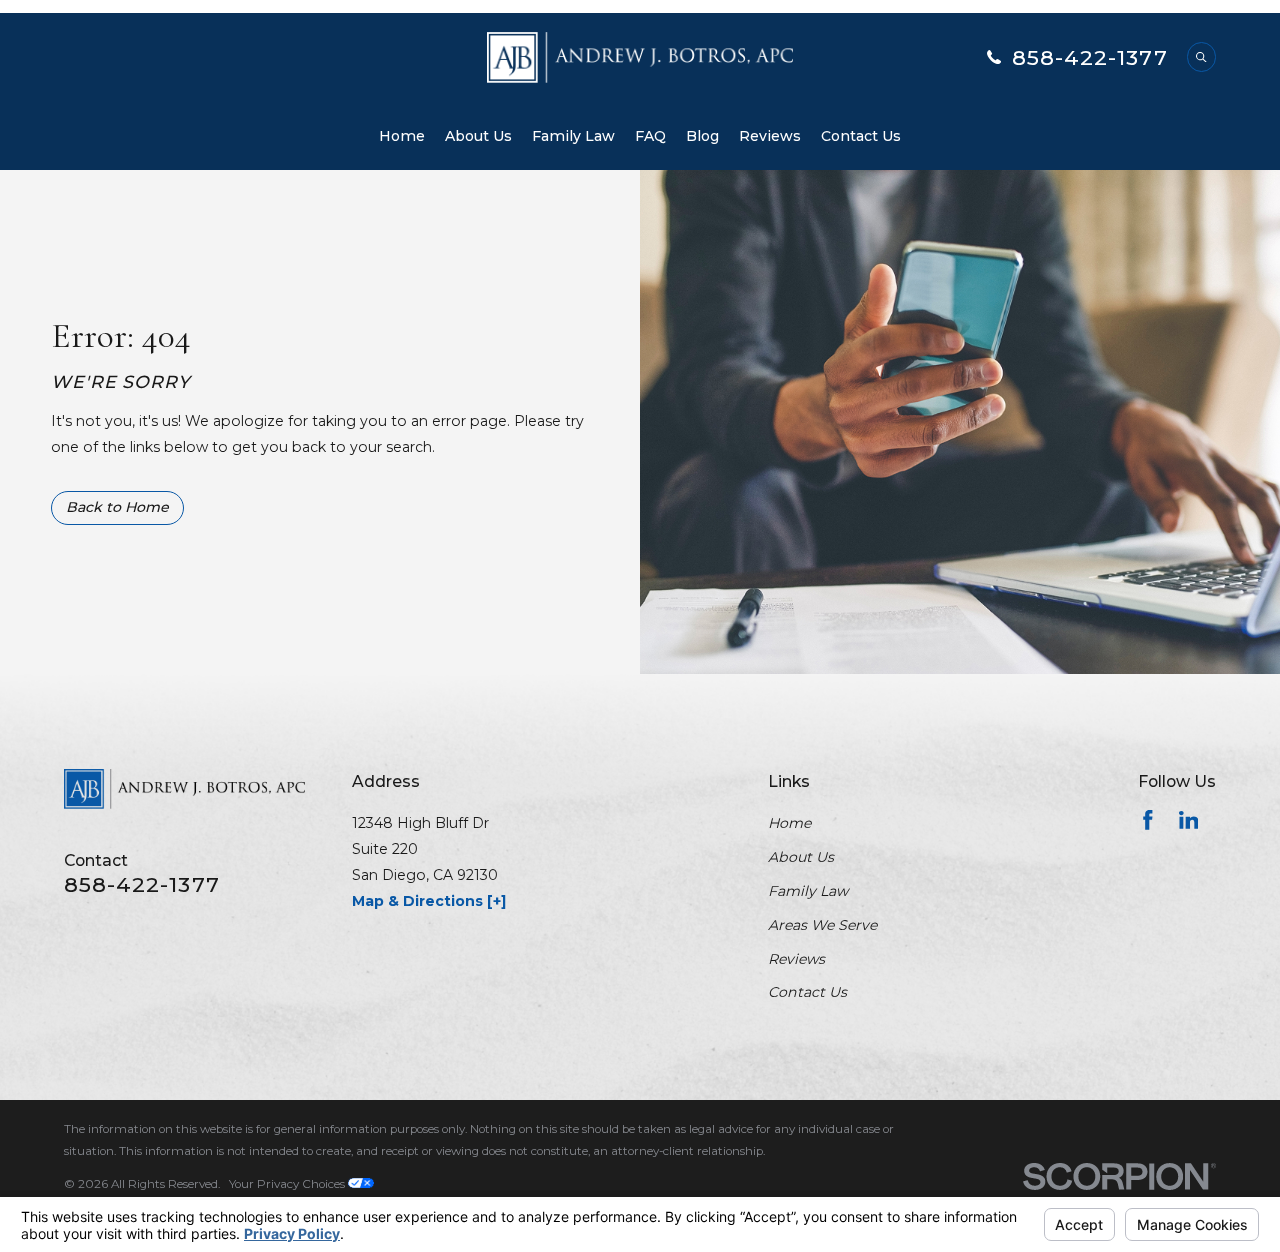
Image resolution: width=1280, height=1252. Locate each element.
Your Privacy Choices (288, 1184)
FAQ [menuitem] (650, 136)
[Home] (640, 57)
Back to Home (117, 507)
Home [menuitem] (402, 136)
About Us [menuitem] (478, 136)
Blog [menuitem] (702, 136)
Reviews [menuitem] (770, 136)
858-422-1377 (1090, 57)
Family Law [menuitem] (573, 136)
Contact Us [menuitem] (861, 136)
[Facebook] (1148, 820)
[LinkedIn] (1189, 820)
